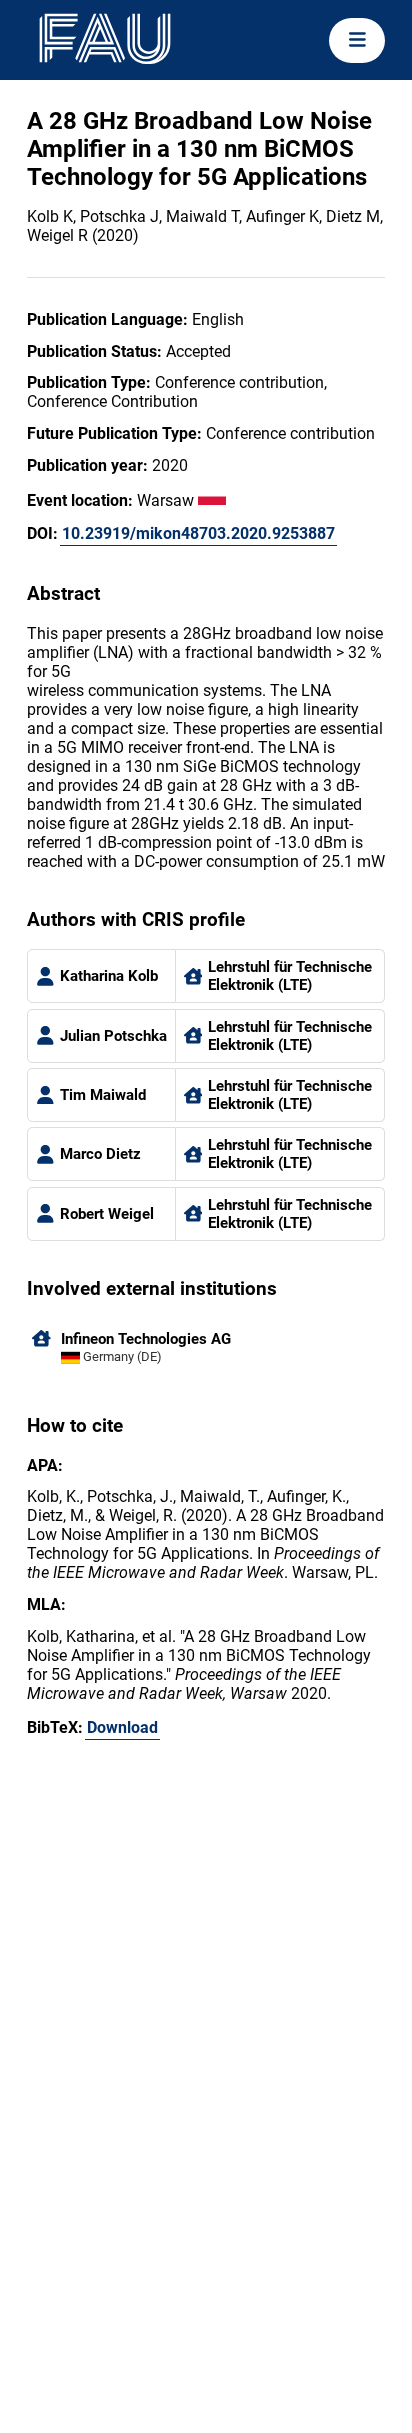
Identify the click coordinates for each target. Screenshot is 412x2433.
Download (122, 1727)
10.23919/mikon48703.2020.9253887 (198, 533)
